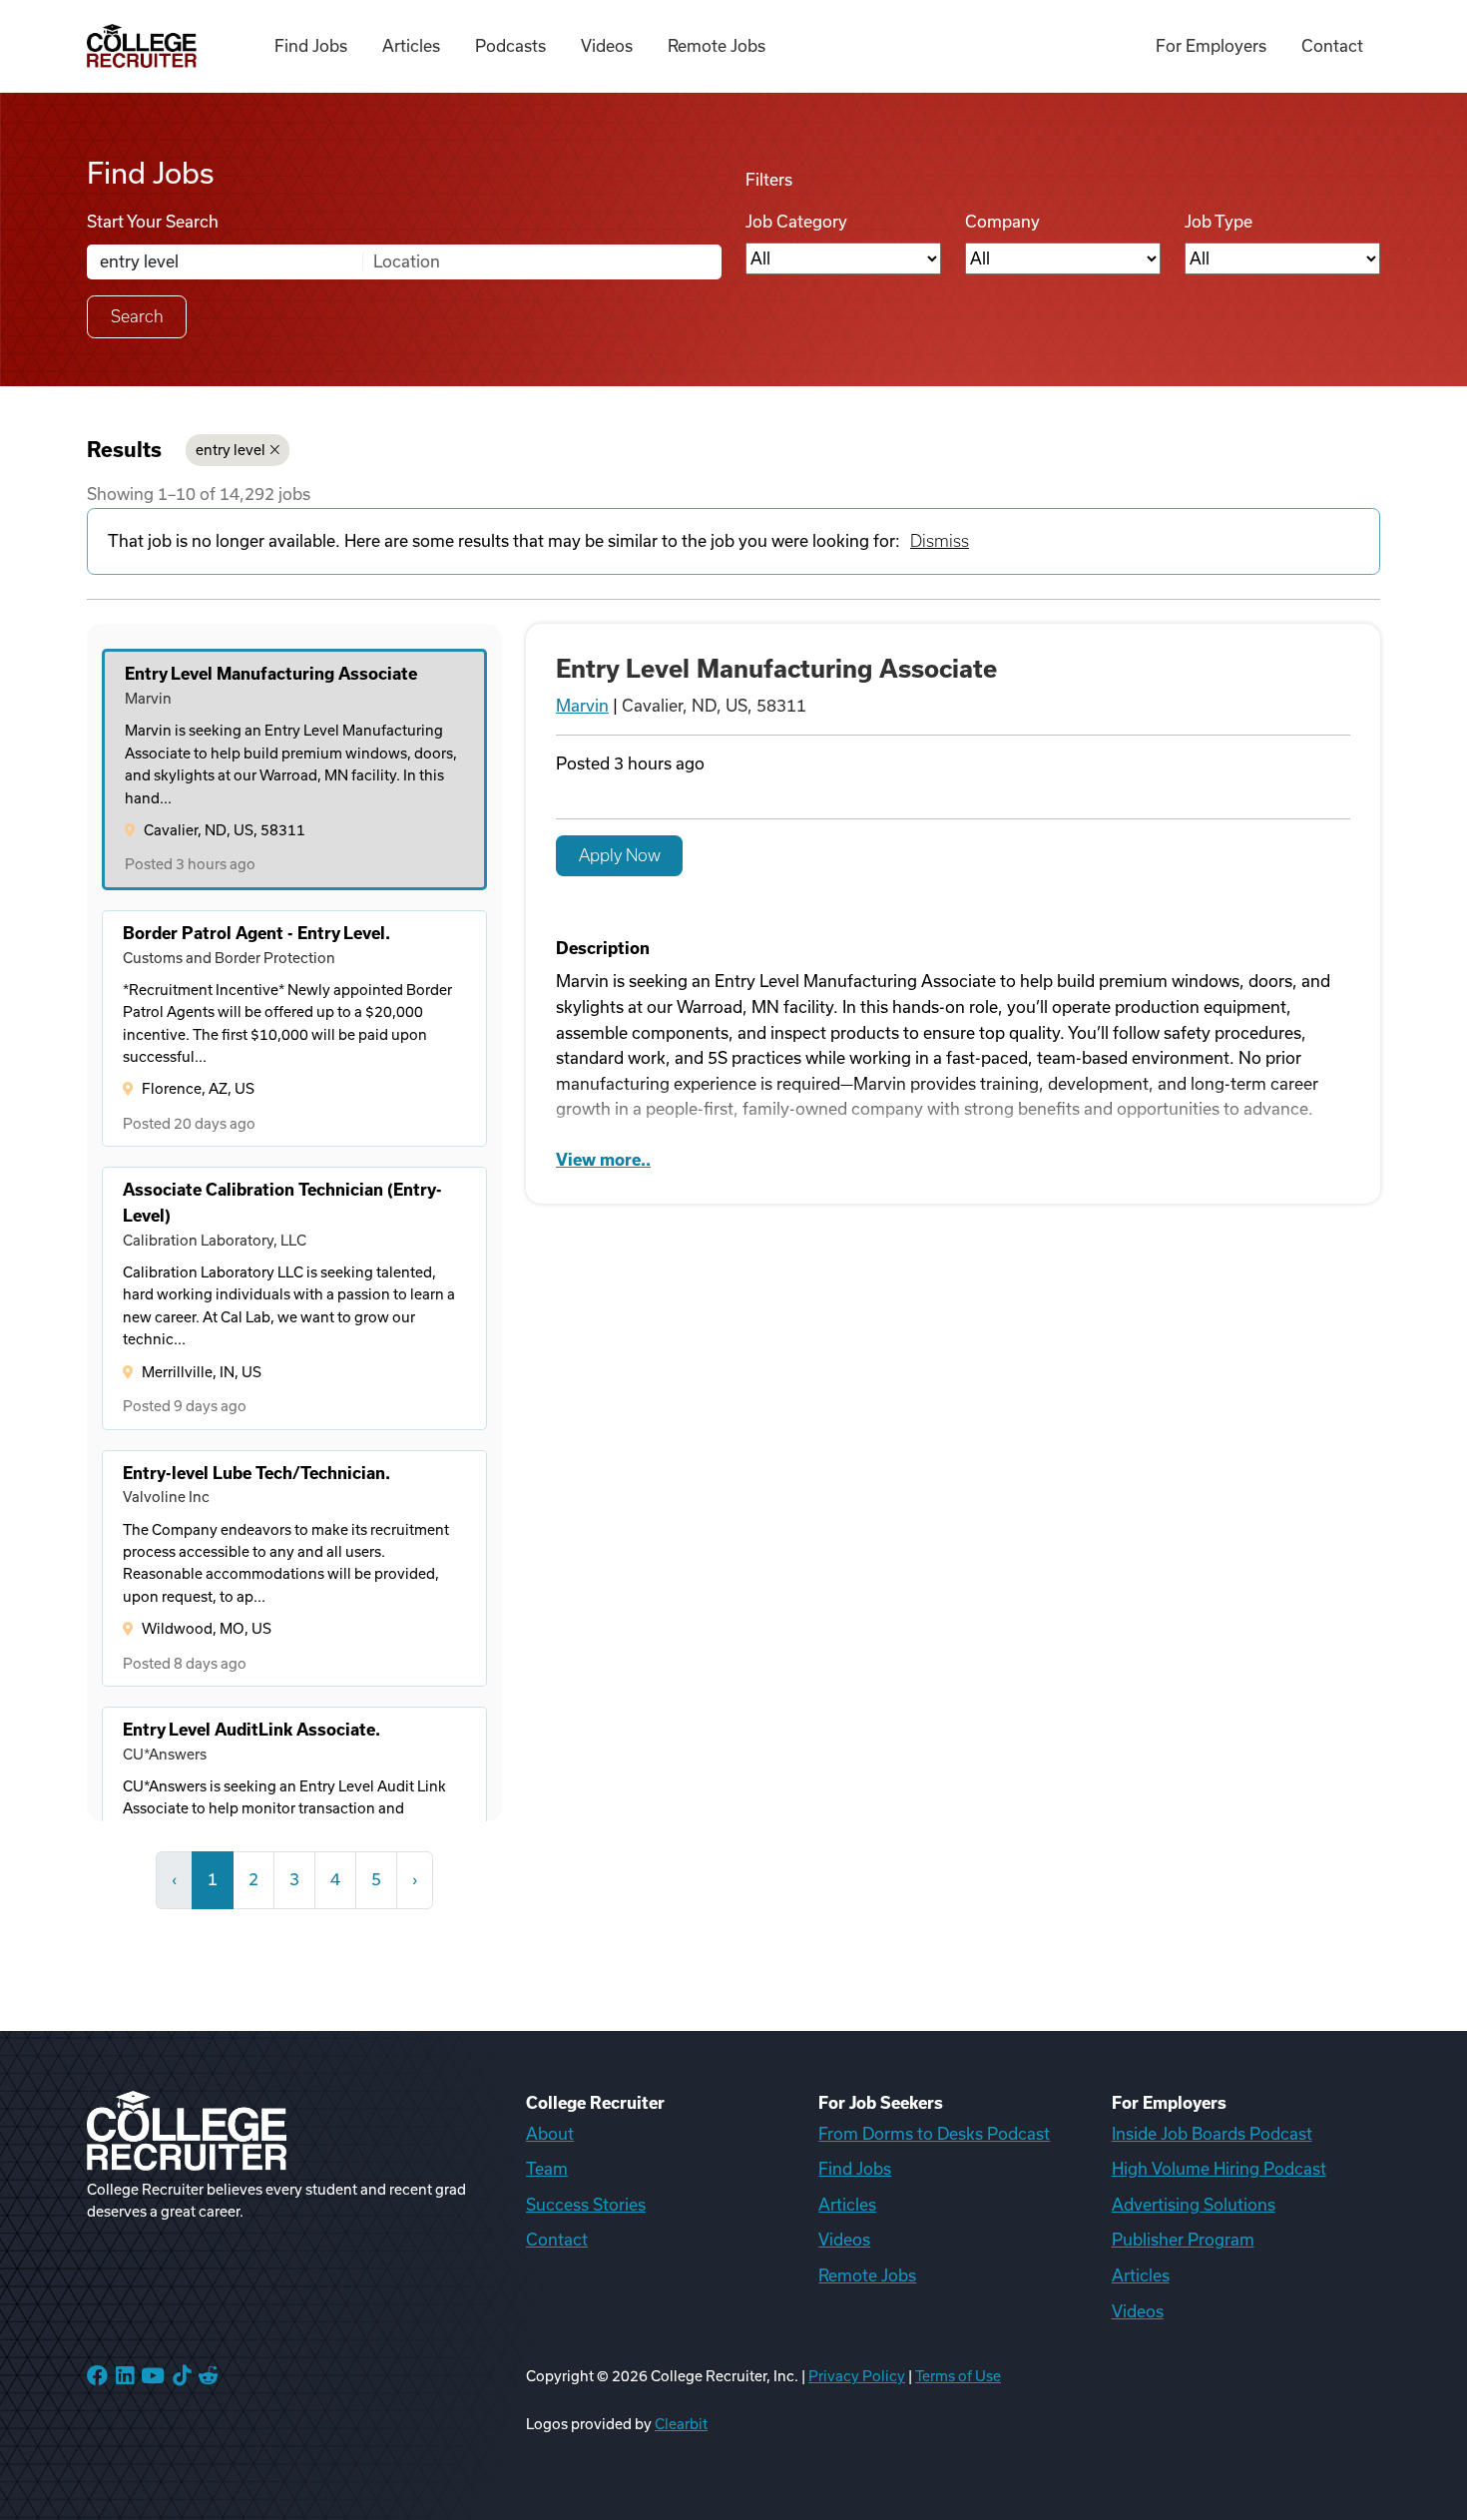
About (550, 2134)
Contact (1332, 46)
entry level (231, 450)
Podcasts (510, 46)
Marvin (582, 706)
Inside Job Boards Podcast (1212, 2134)
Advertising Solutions (1194, 2205)
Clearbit (681, 2424)
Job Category (796, 222)
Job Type (1219, 222)
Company (1002, 222)
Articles (411, 46)
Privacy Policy (857, 2376)
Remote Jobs (717, 46)
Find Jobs (311, 46)
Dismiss (940, 541)
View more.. (603, 1160)
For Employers (1211, 46)
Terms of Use (958, 2376)
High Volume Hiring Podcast (1219, 2169)
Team (547, 2169)
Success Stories (586, 2205)
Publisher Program (1183, 2240)
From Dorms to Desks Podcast (934, 2134)
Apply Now (620, 855)
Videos (607, 46)
